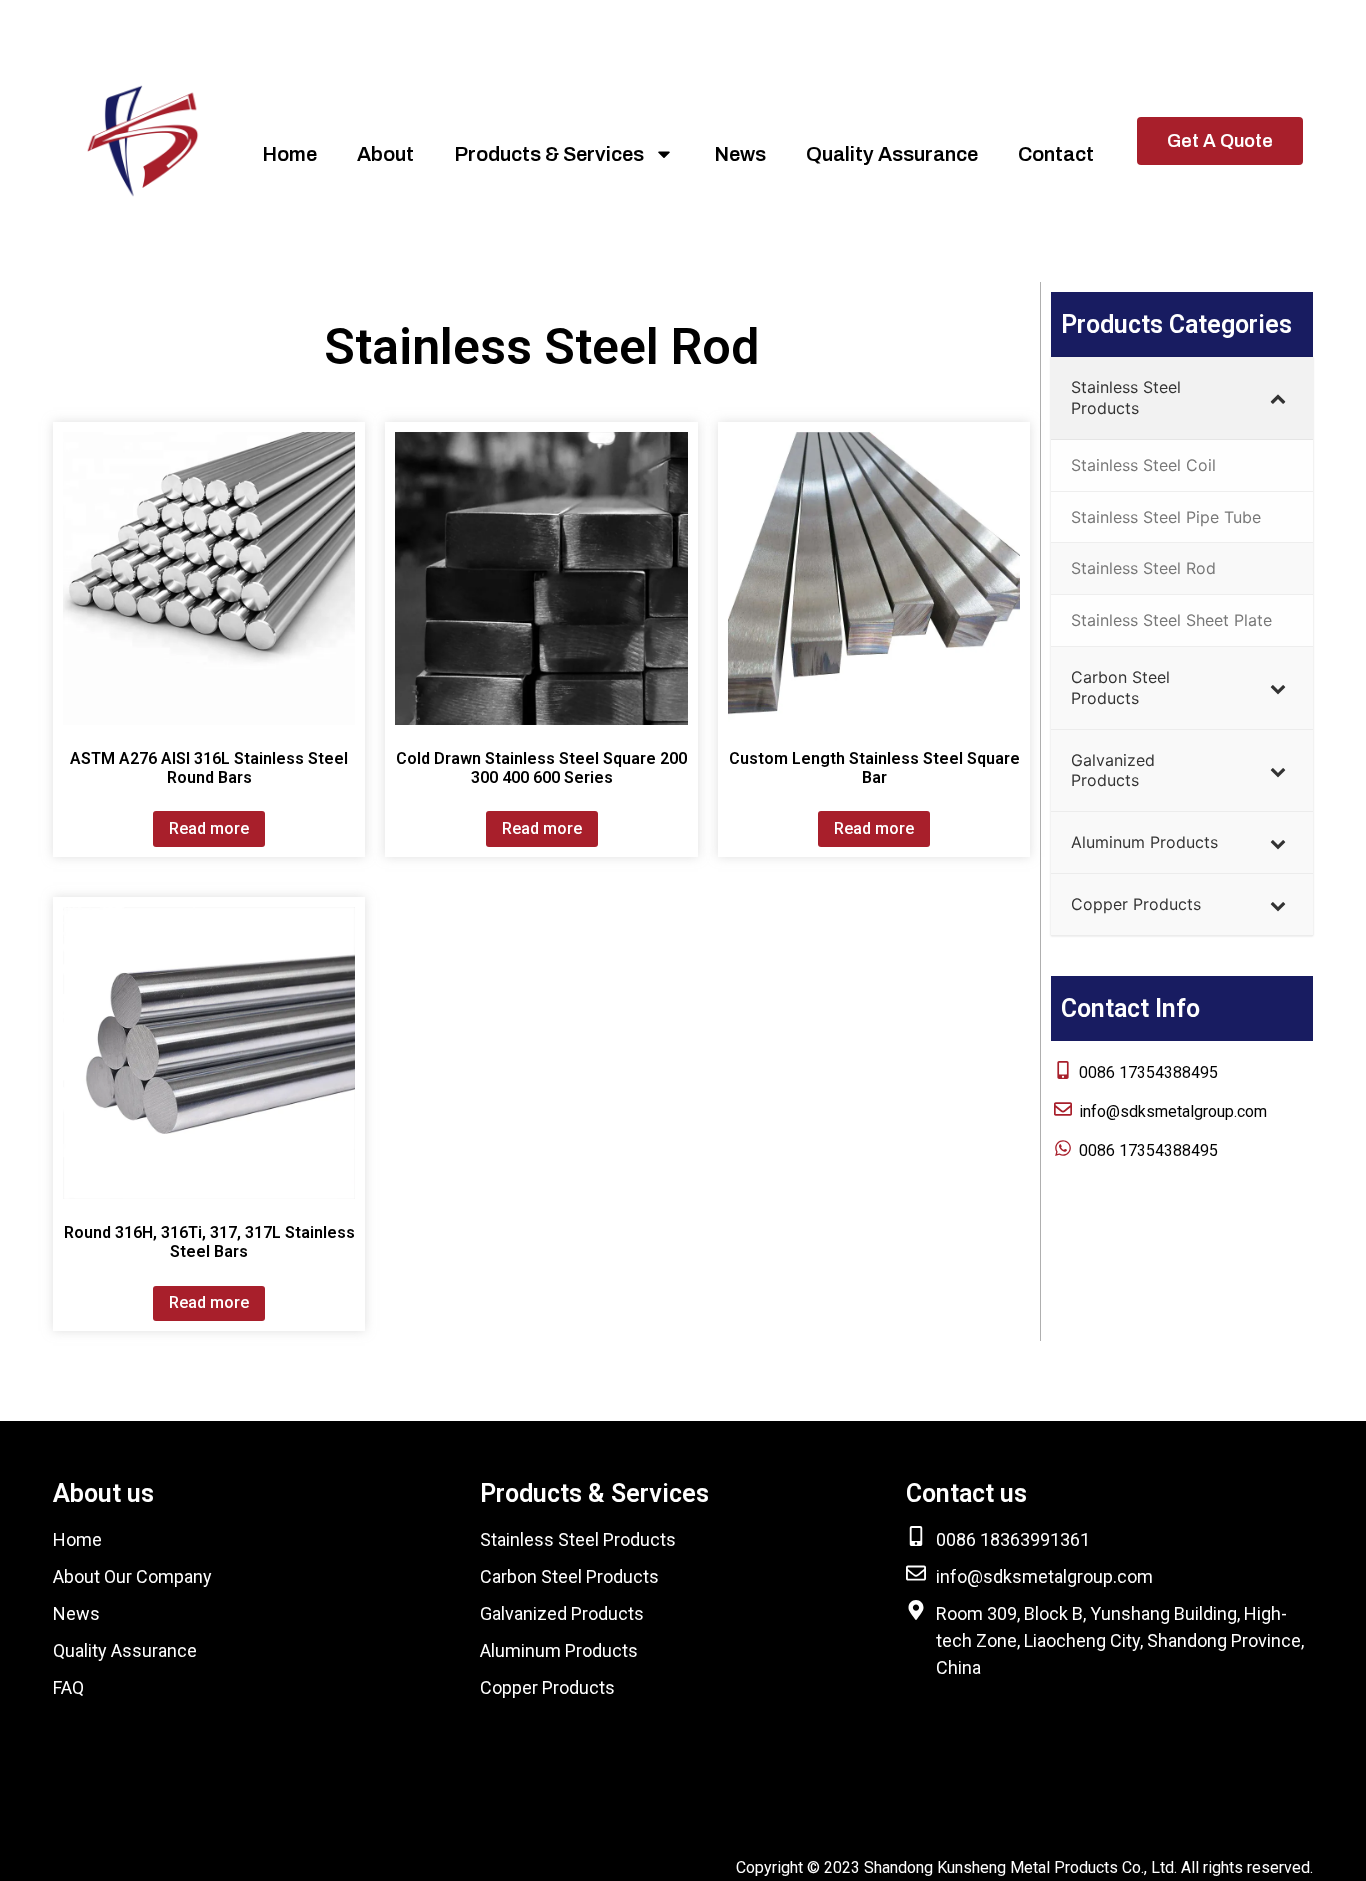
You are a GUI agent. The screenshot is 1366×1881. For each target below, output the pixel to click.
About (385, 154)
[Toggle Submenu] (1278, 398)
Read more (209, 828)
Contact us (966, 1493)
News (740, 154)
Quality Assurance (892, 154)
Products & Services (549, 154)
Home (289, 154)
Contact (1056, 154)
